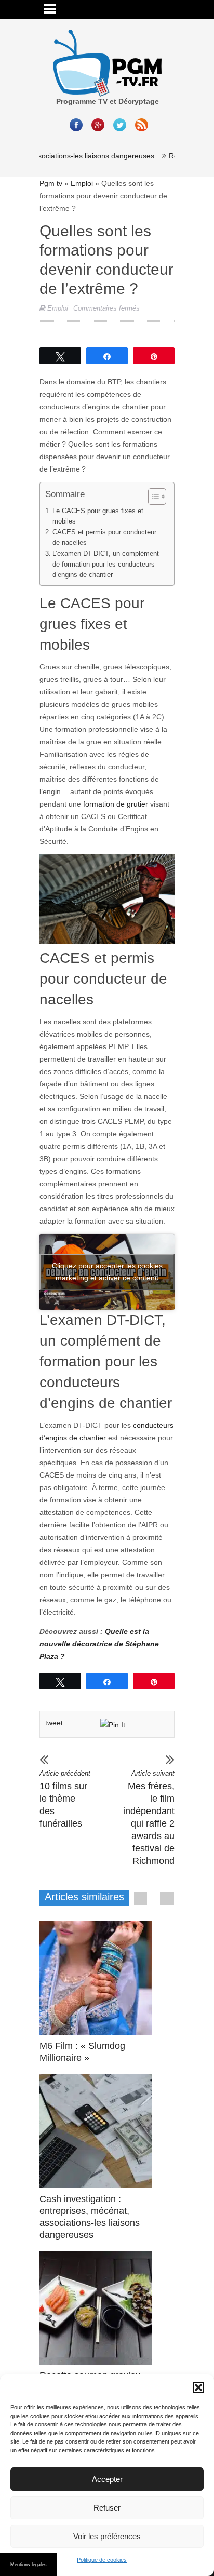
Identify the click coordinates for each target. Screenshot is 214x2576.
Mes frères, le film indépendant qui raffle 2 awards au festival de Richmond (149, 1818)
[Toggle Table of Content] (152, 497)
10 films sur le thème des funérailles (65, 1799)
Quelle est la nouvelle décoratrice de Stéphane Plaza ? (99, 1644)
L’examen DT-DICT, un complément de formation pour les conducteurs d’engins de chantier (106, 564)
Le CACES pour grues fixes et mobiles (98, 516)
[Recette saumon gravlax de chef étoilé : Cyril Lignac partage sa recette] (98, 2308)
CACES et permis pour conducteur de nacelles (104, 538)
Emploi (82, 183)
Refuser (107, 2508)
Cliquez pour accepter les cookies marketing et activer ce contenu (107, 1272)
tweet (54, 1723)
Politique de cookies (102, 2560)
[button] (198, 2387)
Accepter (107, 2479)
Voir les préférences (107, 2536)
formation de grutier (116, 804)
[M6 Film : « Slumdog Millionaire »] (98, 1978)
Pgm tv (51, 183)
